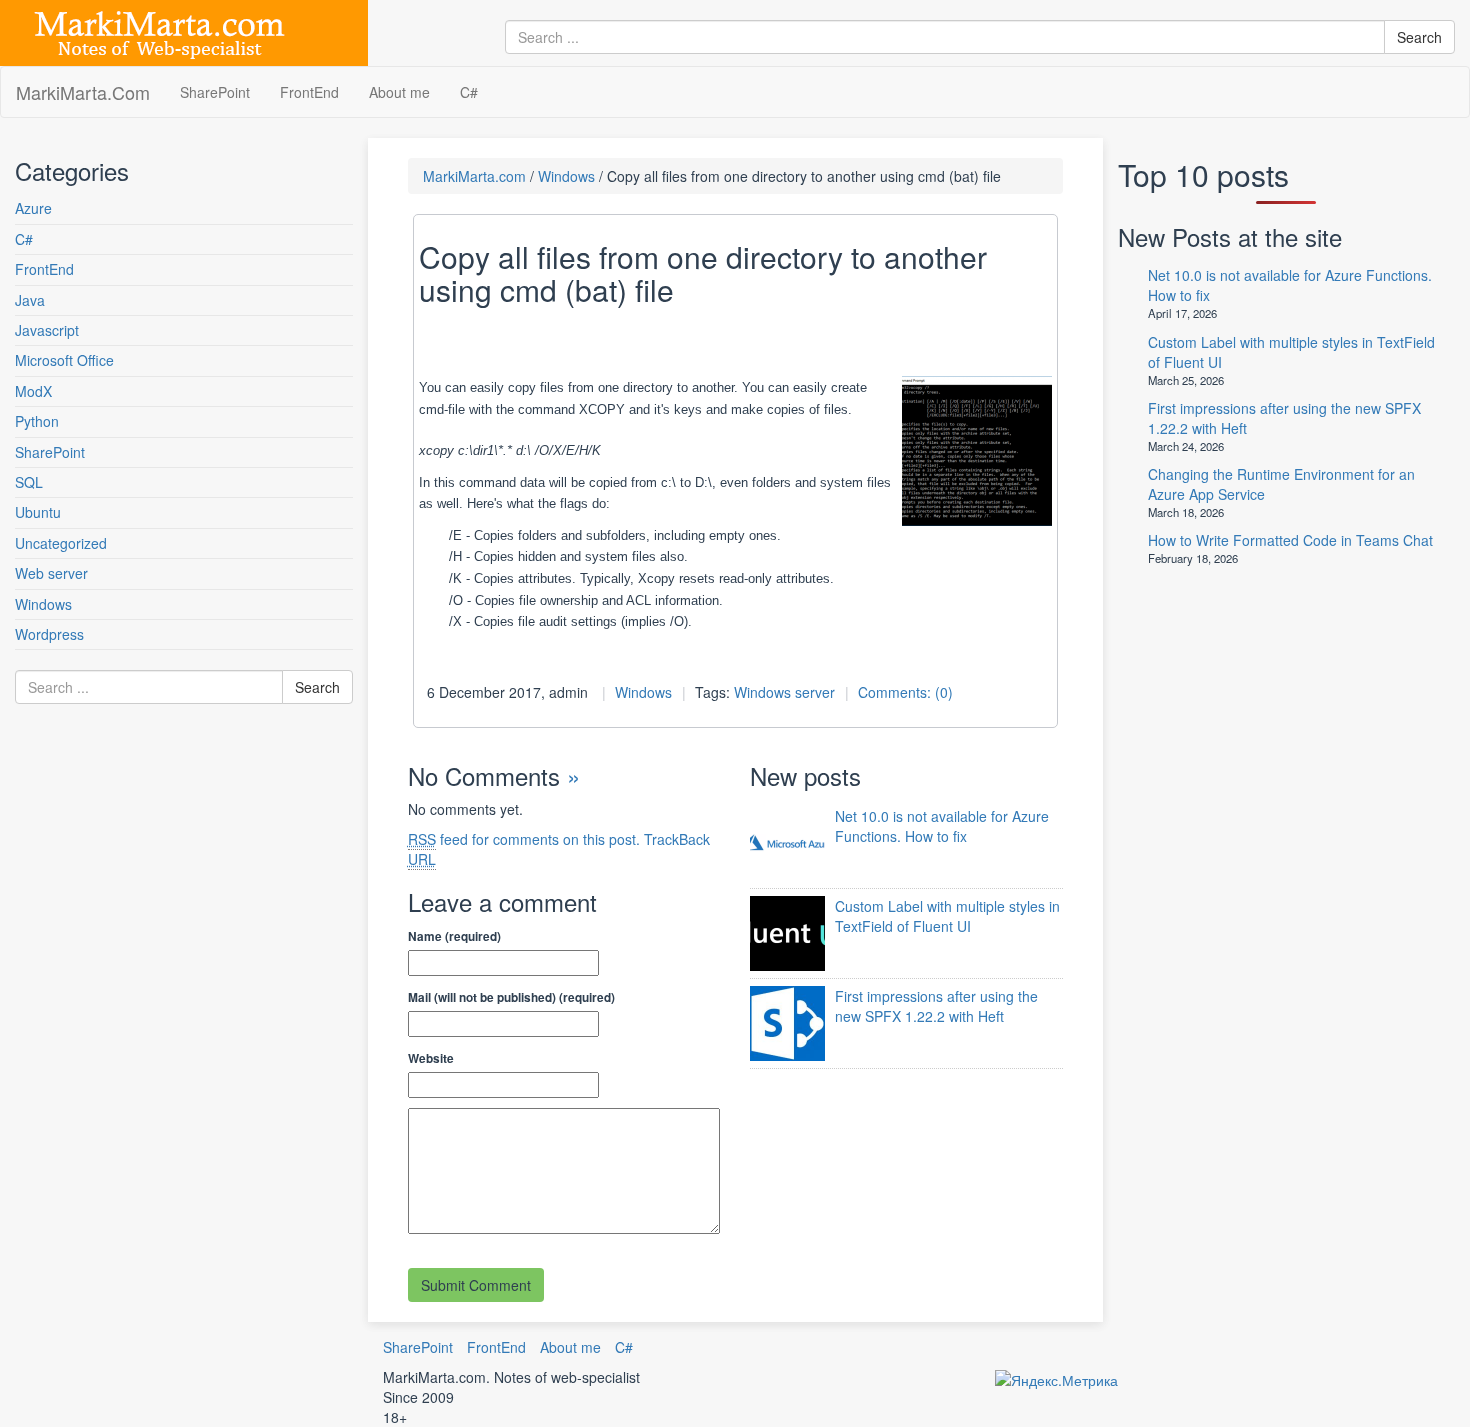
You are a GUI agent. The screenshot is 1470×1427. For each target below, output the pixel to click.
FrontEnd (309, 92)
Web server (51, 573)
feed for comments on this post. (524, 839)
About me (399, 92)
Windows (43, 604)
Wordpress (49, 634)
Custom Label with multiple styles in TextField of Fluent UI (947, 916)
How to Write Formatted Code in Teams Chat (1290, 540)
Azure (33, 208)
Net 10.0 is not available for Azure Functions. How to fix (942, 826)
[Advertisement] (135, 924)
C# (469, 92)
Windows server (784, 692)
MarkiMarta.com (474, 176)
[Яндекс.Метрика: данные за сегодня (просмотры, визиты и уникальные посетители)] (1056, 1380)
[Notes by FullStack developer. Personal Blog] (159, 31)
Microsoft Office (64, 360)
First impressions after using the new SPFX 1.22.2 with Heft (936, 1006)
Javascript (47, 330)
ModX (33, 391)
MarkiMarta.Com (83, 92)
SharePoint (215, 92)
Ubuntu (38, 512)
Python (37, 421)
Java (30, 300)
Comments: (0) (905, 692)
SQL (29, 482)
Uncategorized (61, 543)
